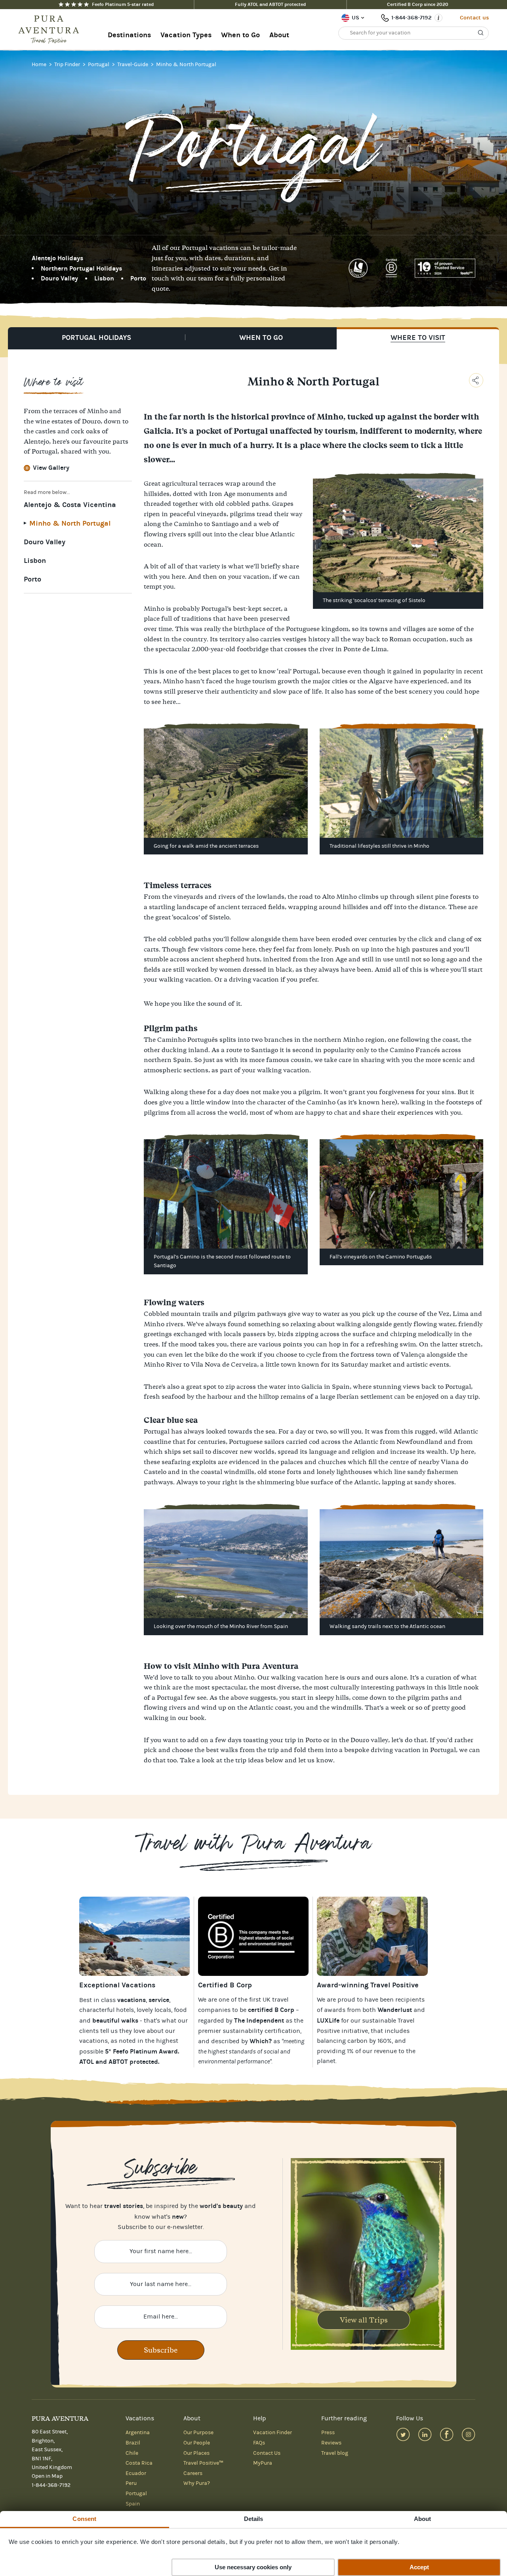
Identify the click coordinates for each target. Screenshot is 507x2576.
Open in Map (47, 2476)
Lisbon (104, 278)
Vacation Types (186, 35)
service (159, 2000)
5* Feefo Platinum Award (141, 2051)
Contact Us (267, 2453)
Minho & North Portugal (186, 65)
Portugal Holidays (96, 338)
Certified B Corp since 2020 (418, 4)
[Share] (476, 380)
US (355, 18)
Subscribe (161, 2350)
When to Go (240, 35)
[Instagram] (468, 2434)
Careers (193, 2473)
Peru (131, 2483)
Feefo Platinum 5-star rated (123, 4)
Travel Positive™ (203, 2463)
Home (40, 65)
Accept (419, 2567)
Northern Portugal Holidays (81, 268)
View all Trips (364, 2320)
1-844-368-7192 (411, 18)
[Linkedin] (425, 2434)
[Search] (481, 33)
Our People (197, 2443)
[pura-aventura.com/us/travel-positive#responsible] (253, 1936)
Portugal (99, 65)
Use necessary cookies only (253, 2567)
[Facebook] (447, 2434)
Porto (138, 278)
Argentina (138, 2433)
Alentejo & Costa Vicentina (70, 505)
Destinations (129, 35)
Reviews (331, 2443)
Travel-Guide (133, 65)
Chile (132, 2453)
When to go (261, 338)
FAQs (259, 2443)
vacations (93, 2041)
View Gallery (51, 468)
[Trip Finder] (134, 1936)
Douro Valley (59, 278)
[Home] (51, 30)
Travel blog (335, 2453)
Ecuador (136, 2473)
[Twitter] (403, 2434)
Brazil (133, 2443)
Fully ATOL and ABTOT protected (270, 4)
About (279, 35)
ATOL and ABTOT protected (119, 2062)
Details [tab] (254, 2519)
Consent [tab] (84, 2519)
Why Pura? (197, 2483)
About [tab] (423, 2519)
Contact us (474, 18)
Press (328, 2433)
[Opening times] (438, 18)
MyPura (263, 2463)
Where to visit (418, 338)
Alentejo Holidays (57, 258)
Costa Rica (139, 2463)
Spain (133, 2504)
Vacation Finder (273, 2433)
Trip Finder (68, 65)
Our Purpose (198, 2433)
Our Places (196, 2453)
